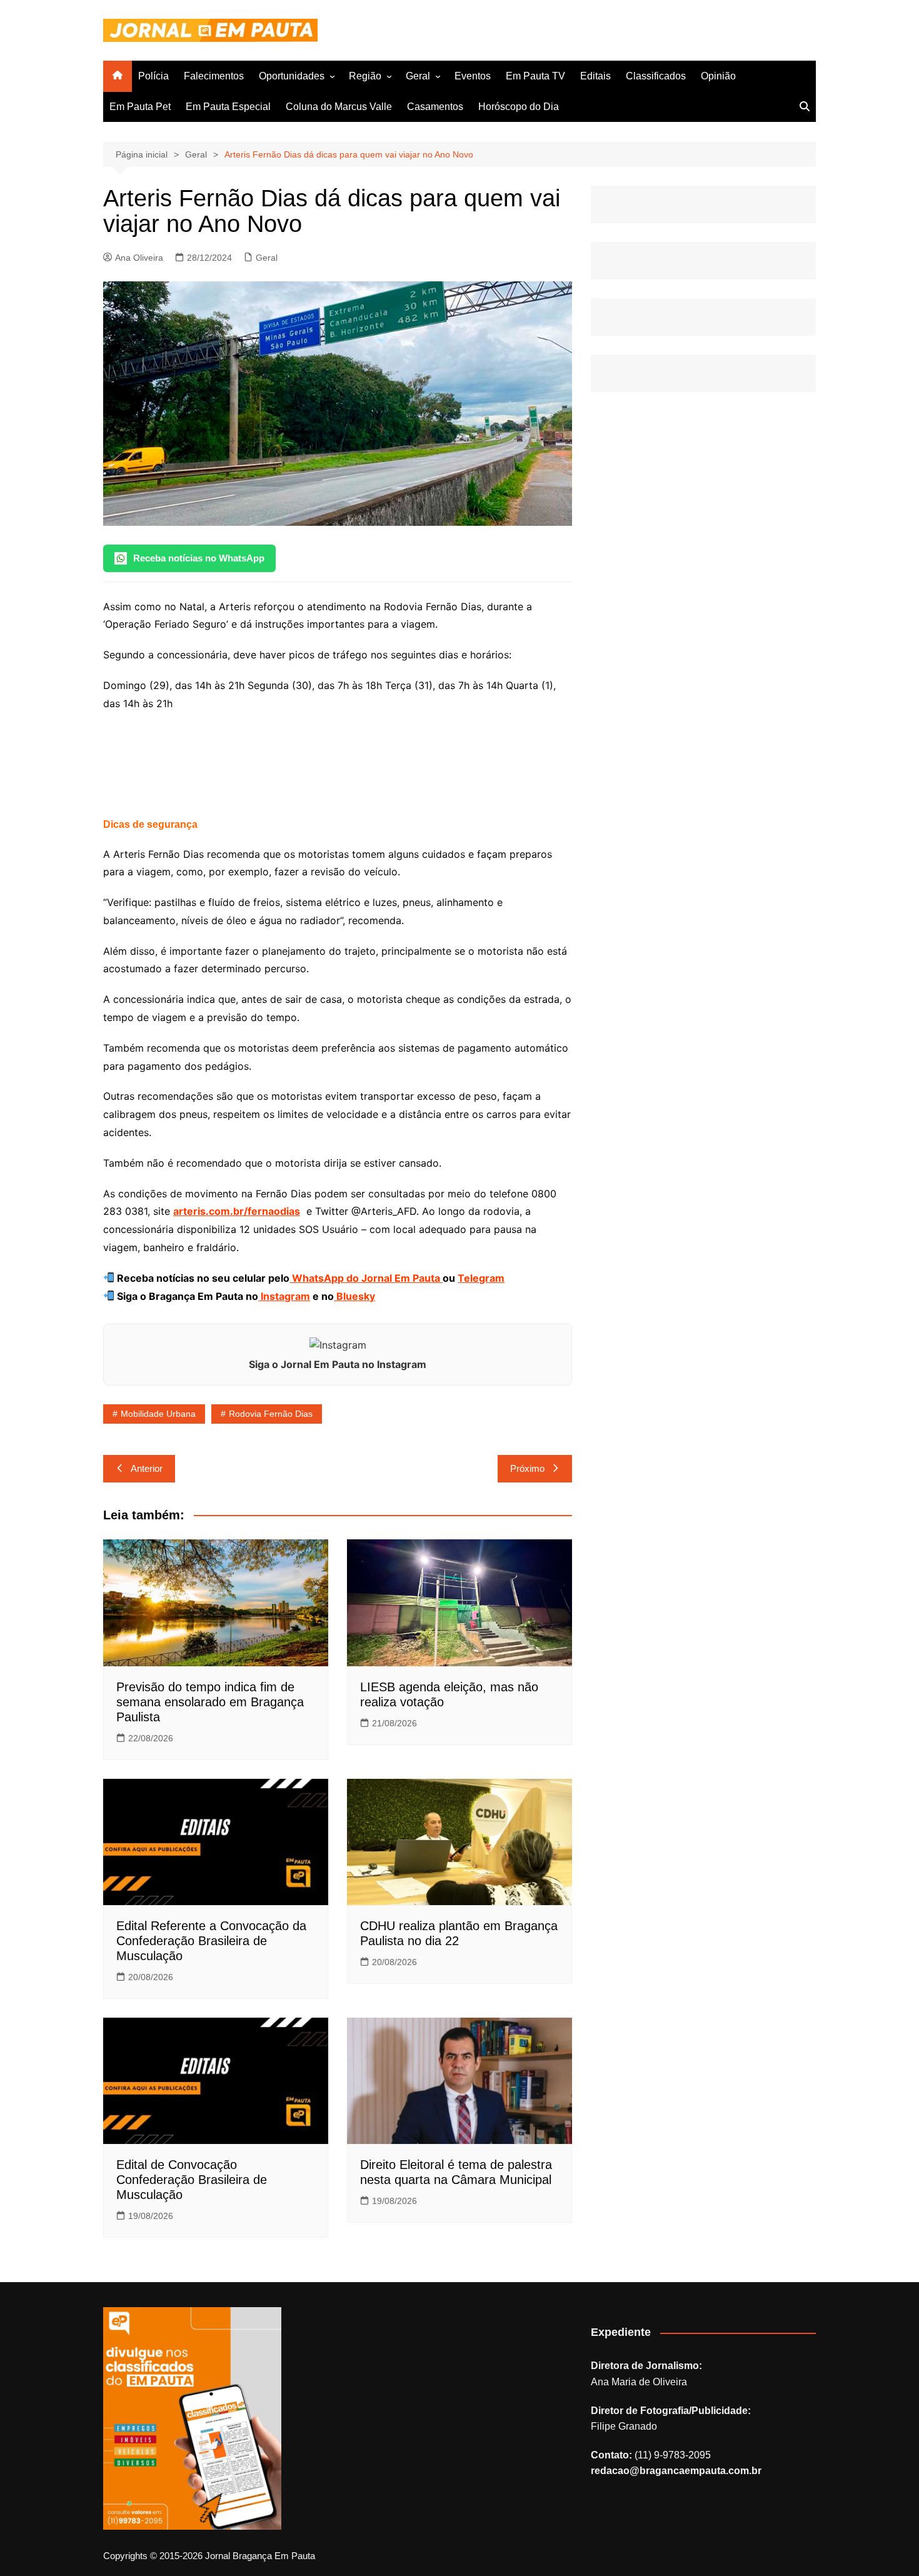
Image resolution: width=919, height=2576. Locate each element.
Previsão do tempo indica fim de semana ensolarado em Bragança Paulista (210, 1702)
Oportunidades (292, 76)
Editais (595, 76)
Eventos (473, 76)
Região (365, 76)
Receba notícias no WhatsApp (199, 558)
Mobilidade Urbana (158, 1414)
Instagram (284, 1296)
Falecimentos (214, 76)
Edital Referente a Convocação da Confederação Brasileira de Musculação (211, 1941)
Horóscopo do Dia (519, 107)
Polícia (153, 76)
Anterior (147, 1468)
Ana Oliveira (139, 258)
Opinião (718, 76)
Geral (418, 76)
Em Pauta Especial (228, 107)
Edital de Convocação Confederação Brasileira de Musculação (192, 2180)
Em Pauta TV (535, 76)
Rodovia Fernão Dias (271, 1414)
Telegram (481, 1278)
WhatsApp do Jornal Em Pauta (366, 1278)
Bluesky (354, 1296)
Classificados (656, 76)
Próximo (527, 1468)
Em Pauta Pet (140, 107)
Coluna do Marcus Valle (339, 107)
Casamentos (435, 107)
